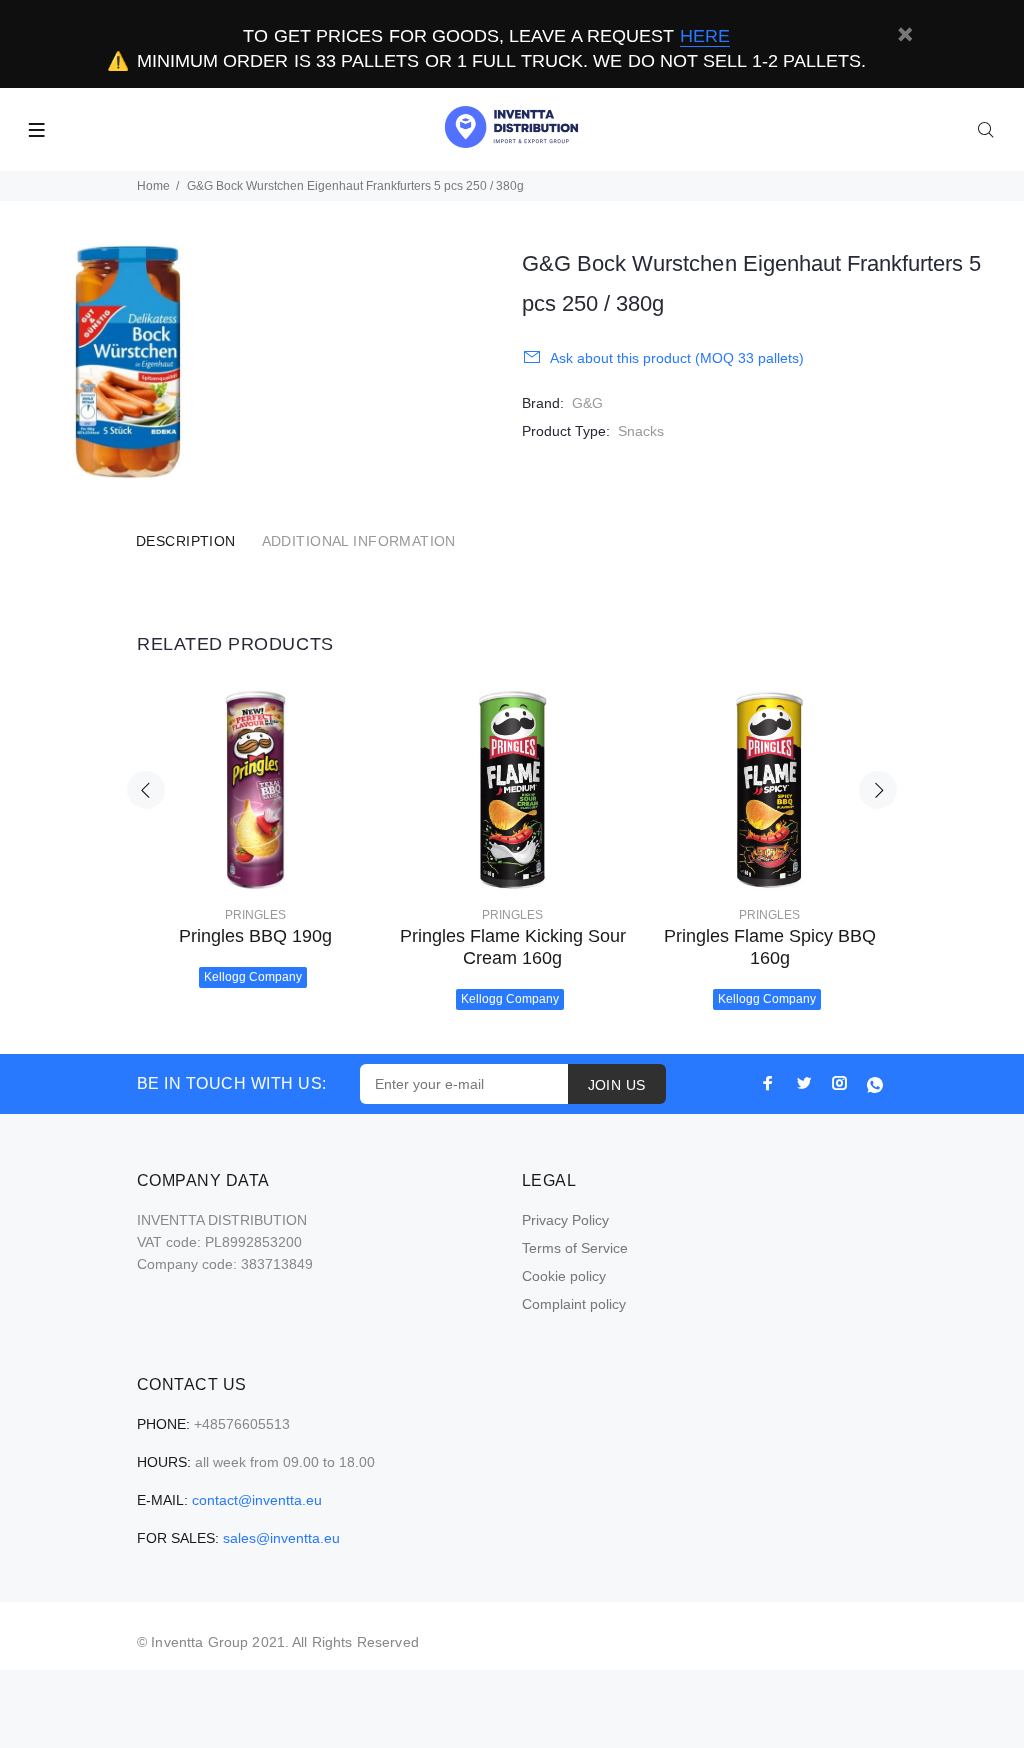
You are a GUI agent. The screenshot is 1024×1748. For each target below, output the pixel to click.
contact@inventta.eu (257, 1500)
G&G (587, 403)
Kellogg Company (253, 977)
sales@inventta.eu (281, 1538)
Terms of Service (575, 1248)
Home (153, 186)
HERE (705, 36)
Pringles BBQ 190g (255, 936)
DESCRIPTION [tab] (186, 541)
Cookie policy (564, 1276)
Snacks (641, 431)
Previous (146, 790)
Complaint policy (574, 1304)
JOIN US (617, 1085)
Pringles (255, 915)
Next (878, 790)
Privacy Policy (565, 1220)
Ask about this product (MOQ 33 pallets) (677, 358)
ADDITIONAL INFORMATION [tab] (359, 541)
